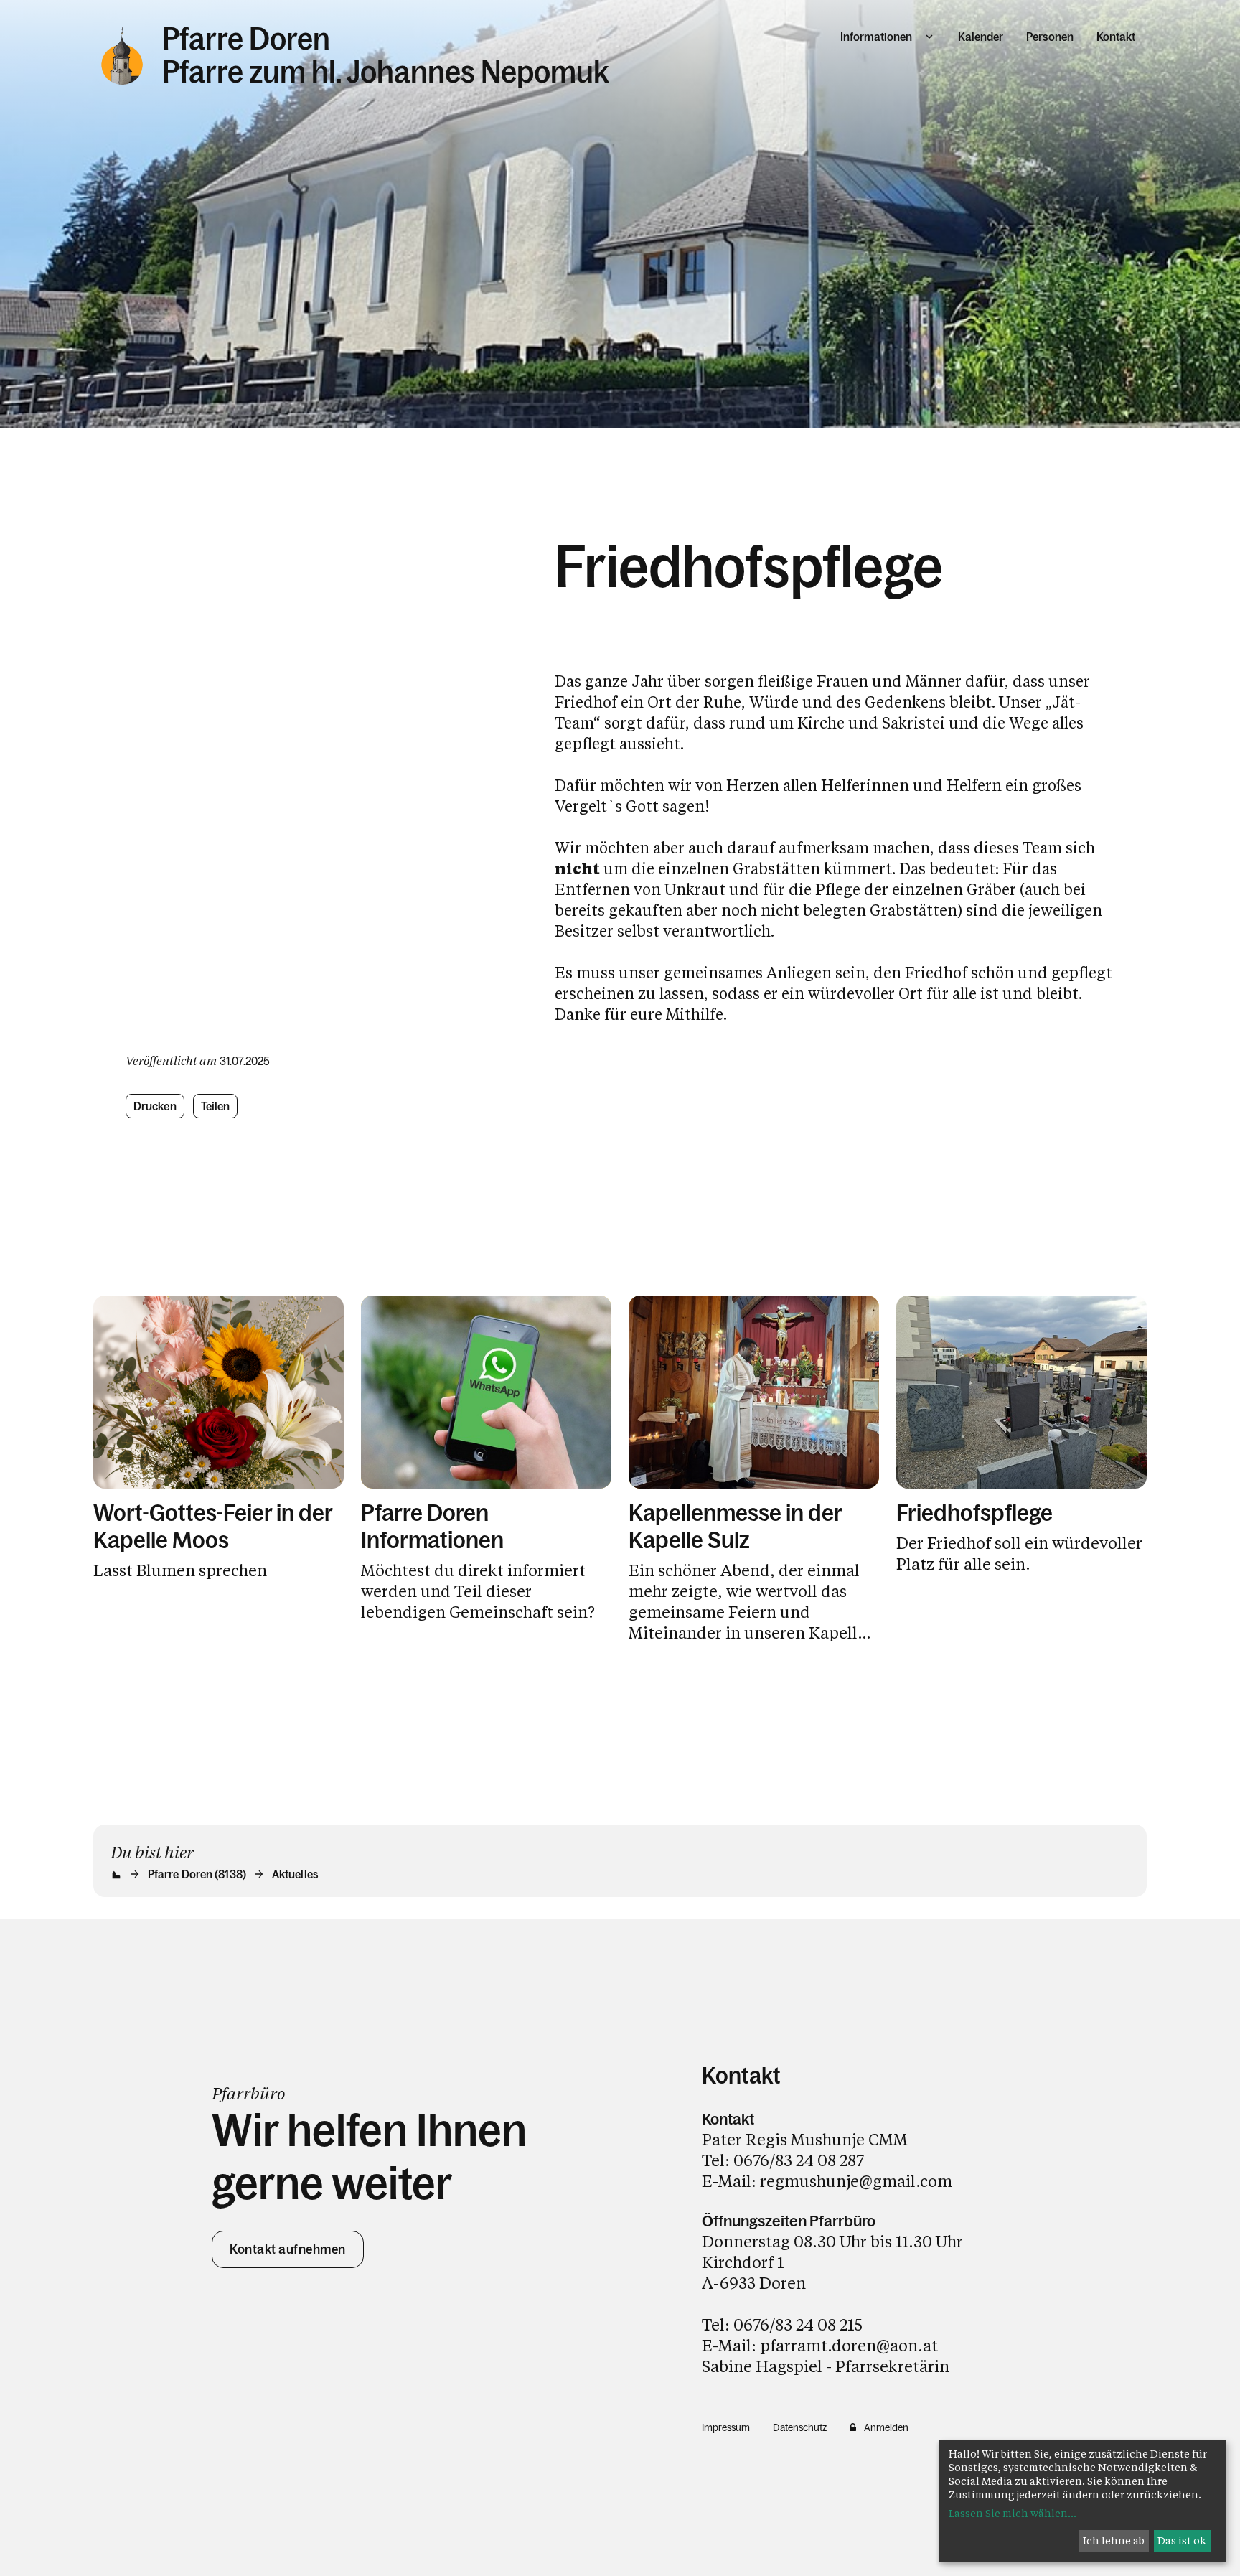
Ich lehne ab (1114, 2540)
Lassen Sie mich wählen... (1013, 2513)
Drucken (155, 1106)
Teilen (216, 1106)
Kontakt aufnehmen (288, 2249)
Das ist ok (1182, 2540)
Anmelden (886, 2427)
